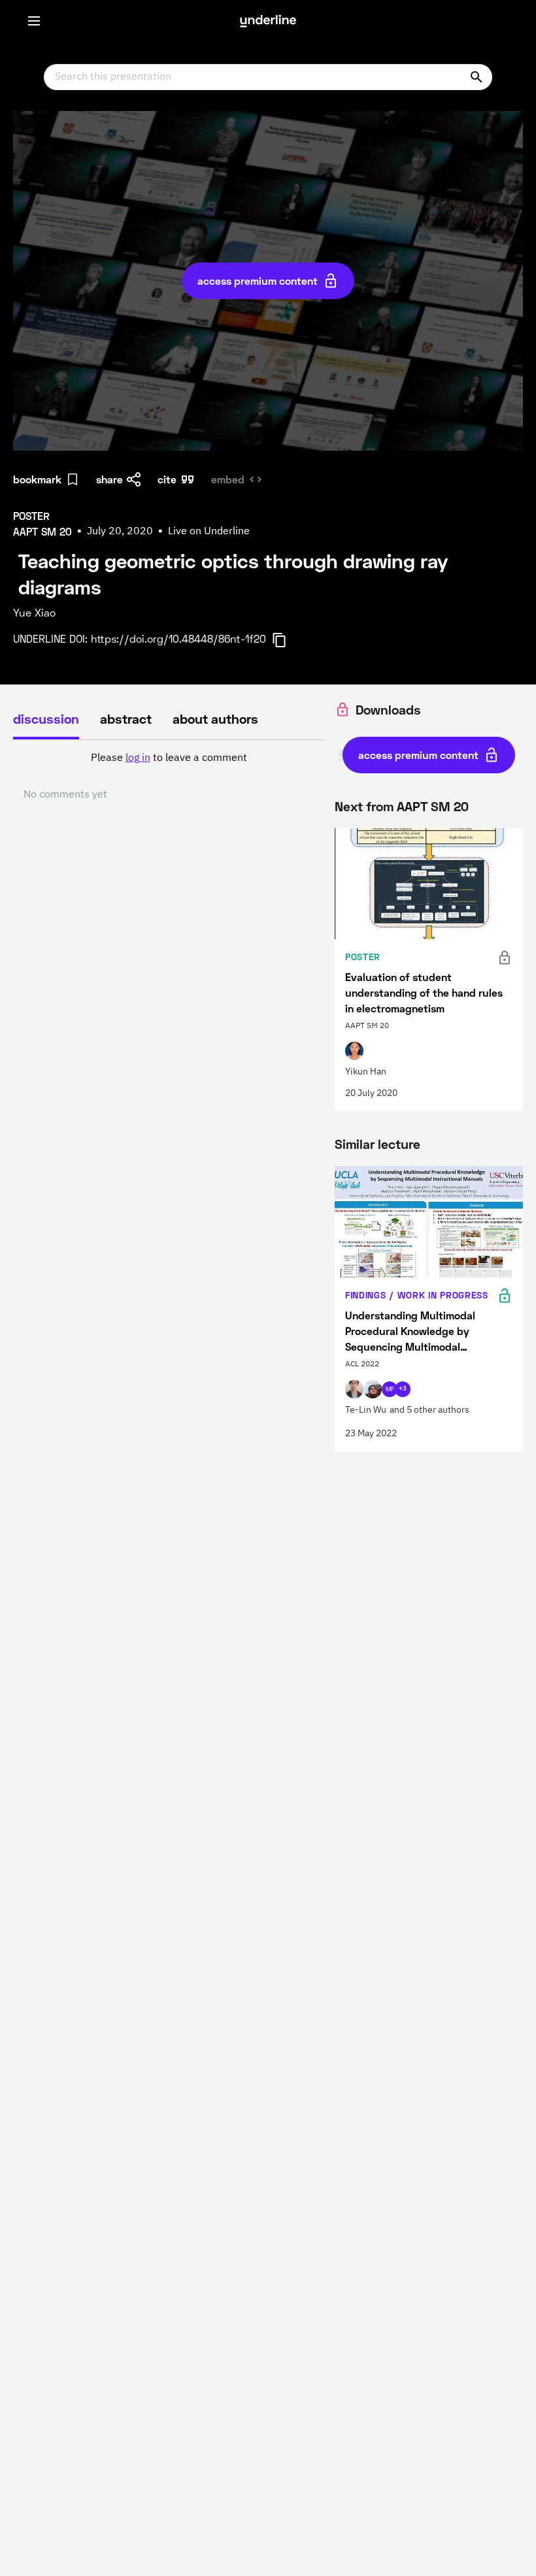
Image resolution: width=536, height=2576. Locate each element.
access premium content (258, 281)
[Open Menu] (34, 21)
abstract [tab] (126, 718)
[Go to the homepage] (268, 21)
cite (167, 479)
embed (228, 479)
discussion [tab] (46, 718)
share (109, 479)
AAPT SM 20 (433, 806)
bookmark (37, 479)
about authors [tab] (215, 718)
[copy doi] (287, 640)
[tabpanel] (169, 777)
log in (138, 758)
